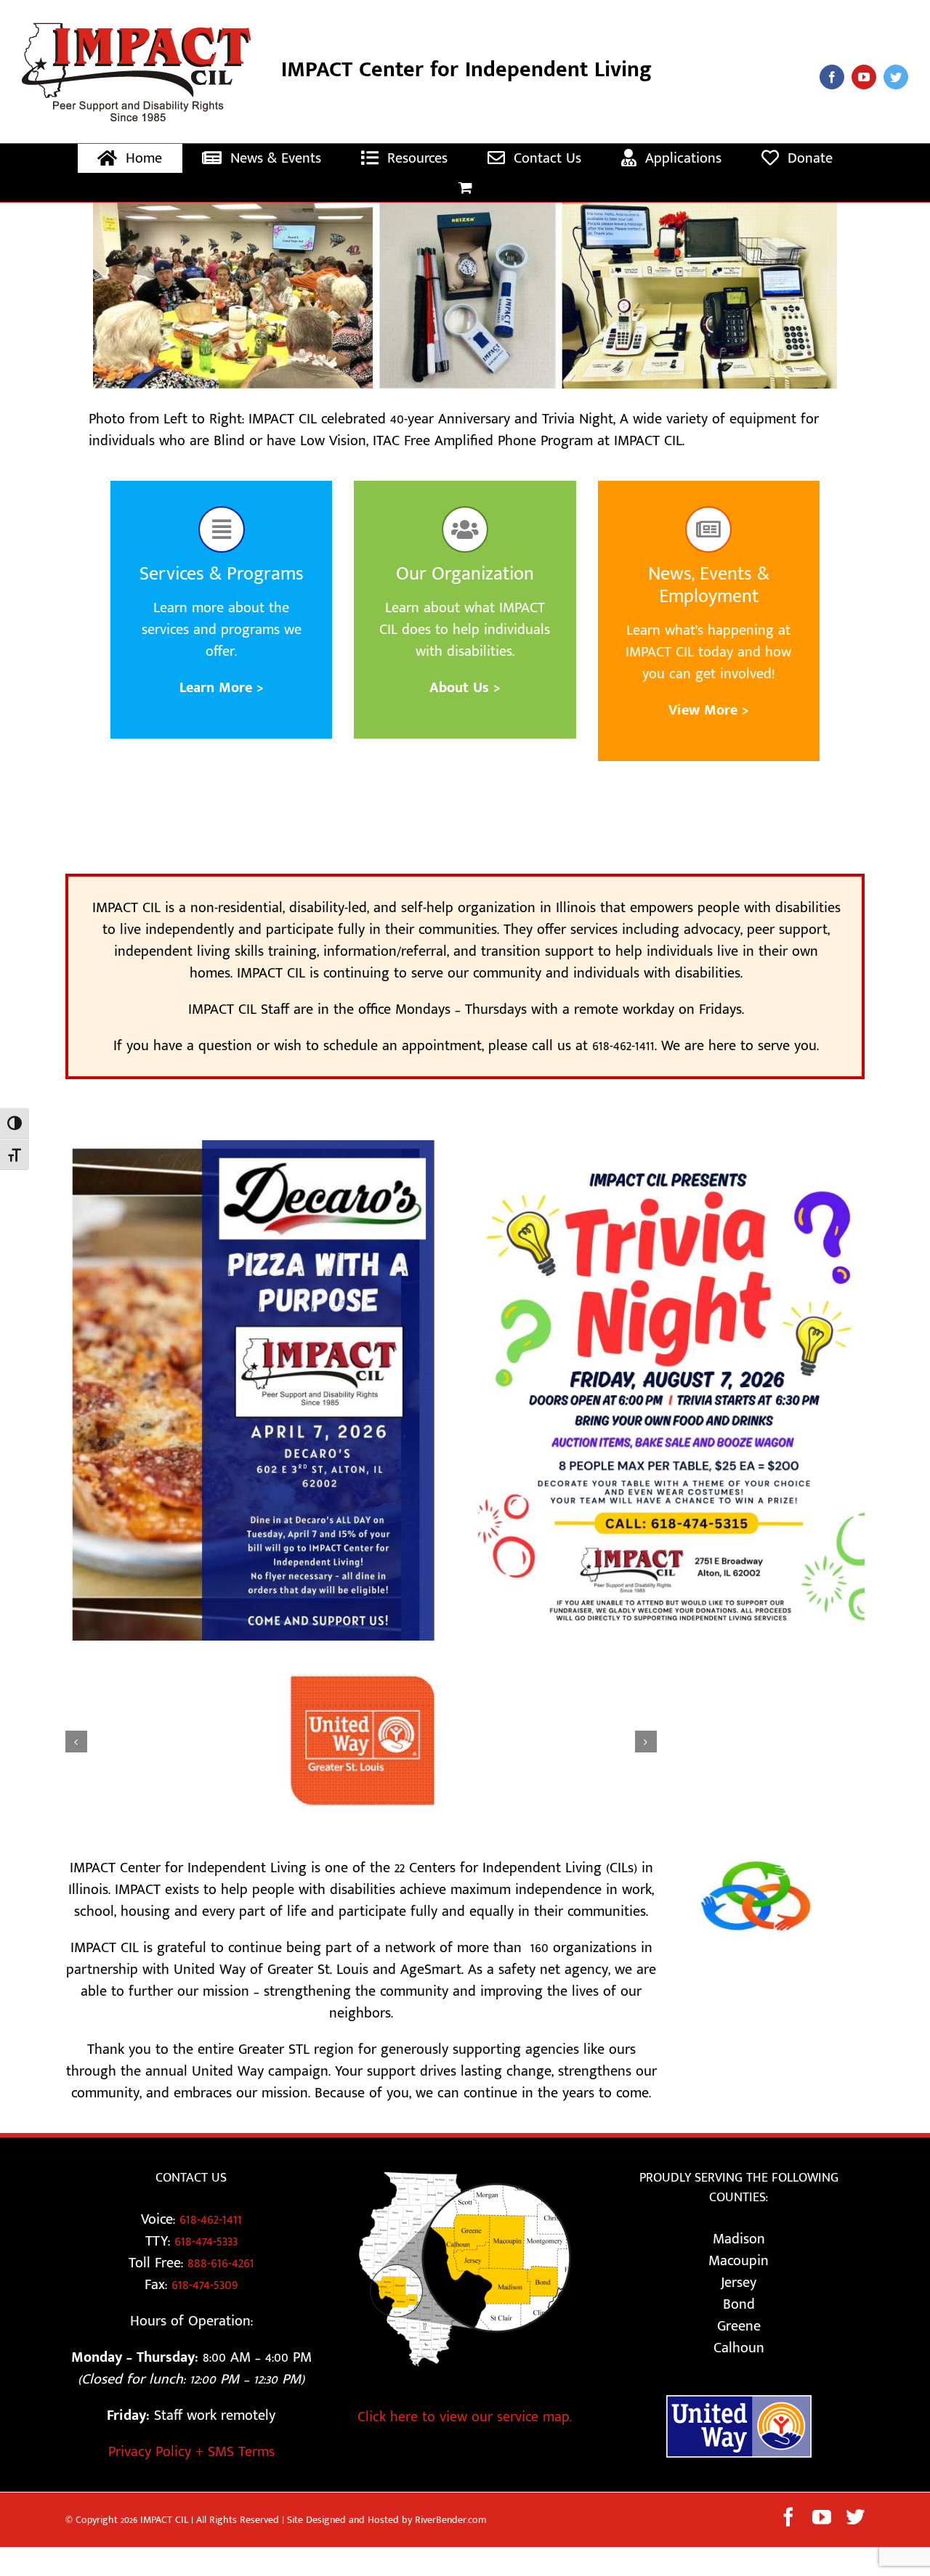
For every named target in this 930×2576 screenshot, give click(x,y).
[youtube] (864, 77)
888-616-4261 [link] (221, 2274)
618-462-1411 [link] (211, 2230)
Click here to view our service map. (465, 2428)
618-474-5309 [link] (205, 2296)
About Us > (465, 688)
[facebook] (832, 77)
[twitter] (896, 77)
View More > (709, 710)
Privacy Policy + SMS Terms (191, 2463)
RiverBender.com (451, 2531)
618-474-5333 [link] (206, 2252)
